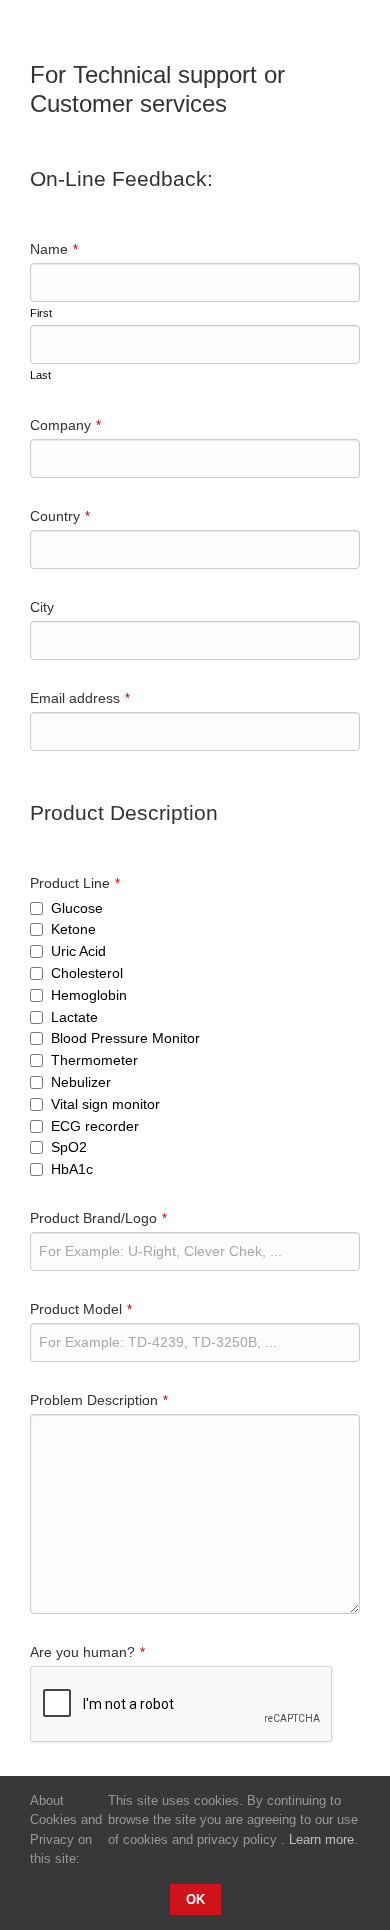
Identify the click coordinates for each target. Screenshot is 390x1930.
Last (40, 375)
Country (60, 516)
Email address (80, 698)
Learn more (321, 1839)
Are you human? (87, 1652)
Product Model (81, 1309)
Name (54, 249)
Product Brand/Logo (98, 1218)
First (41, 313)
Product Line (75, 883)
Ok (195, 1899)
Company (65, 425)
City (42, 607)
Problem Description (99, 1400)
